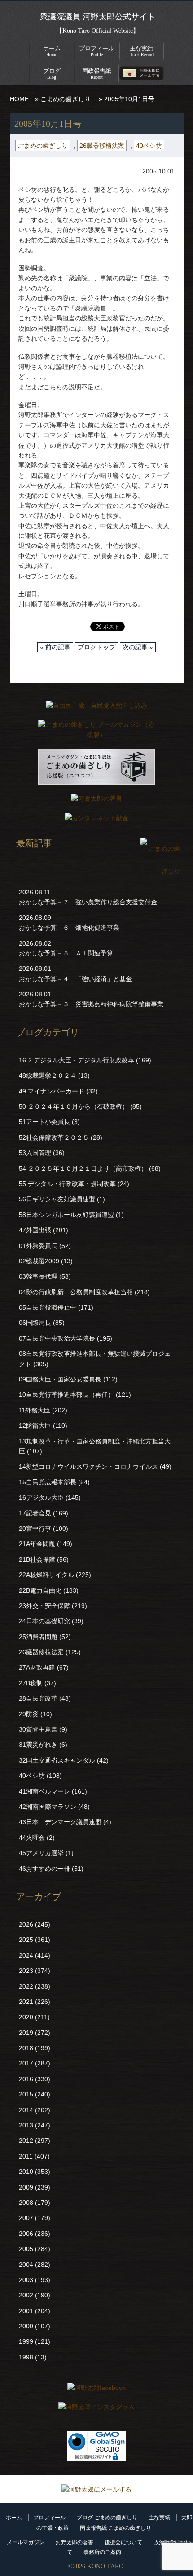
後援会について (123, 2542)
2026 (26, 1924)
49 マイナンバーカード (52, 1091)
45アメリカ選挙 (41, 1853)
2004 (26, 2265)
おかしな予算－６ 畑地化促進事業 (69, 928)
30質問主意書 (38, 1729)
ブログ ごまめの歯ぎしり (107, 2518)
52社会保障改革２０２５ (54, 1137)
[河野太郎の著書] (96, 801)
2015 (26, 2094)
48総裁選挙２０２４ (48, 1075)
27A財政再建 (37, 1667)
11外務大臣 (35, 1410)
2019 (26, 2033)
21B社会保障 (37, 1559)
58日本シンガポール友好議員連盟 (66, 1215)
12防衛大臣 (35, 1426)
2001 (26, 2311)
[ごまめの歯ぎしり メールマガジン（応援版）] (96, 732)
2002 (26, 2295)
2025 (26, 1940)
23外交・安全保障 (44, 1606)
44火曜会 (32, 1838)
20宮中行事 (35, 1528)
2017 (26, 2063)
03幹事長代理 (38, 1276)
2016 (26, 2079)
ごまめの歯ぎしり (66, 99)
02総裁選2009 (39, 1261)
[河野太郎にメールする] (96, 2489)
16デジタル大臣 (41, 1497)
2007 (26, 2218)
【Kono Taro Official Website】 (98, 31)
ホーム (14, 2518)
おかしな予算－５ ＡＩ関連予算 (66, 953)
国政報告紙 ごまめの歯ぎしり (116, 2528)
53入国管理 (35, 1153)
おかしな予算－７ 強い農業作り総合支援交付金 (88, 902)
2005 (26, 2249)
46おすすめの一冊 (44, 1869)
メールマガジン (26, 2542)
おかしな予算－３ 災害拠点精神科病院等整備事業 (91, 1004)
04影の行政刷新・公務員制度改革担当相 (76, 1292)
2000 (26, 2326)
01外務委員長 (38, 1246)
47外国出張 (35, 1230)
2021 (26, 2002)
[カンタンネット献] (96, 820)
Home (52, 51)
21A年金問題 (37, 1544)
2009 (26, 2187)
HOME (19, 99)
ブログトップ (96, 647)
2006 (26, 2234)
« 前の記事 (55, 647)
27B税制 (31, 1683)
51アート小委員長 (44, 1122)
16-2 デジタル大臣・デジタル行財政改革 (77, 1060)
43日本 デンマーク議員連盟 (60, 1822)
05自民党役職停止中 (48, 1307)
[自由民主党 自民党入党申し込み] (96, 708)
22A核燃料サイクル (46, 1575)
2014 (26, 2110)
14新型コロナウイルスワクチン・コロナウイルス (88, 1466)
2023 (26, 1971)
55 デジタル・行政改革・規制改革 (67, 1184)
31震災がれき (38, 1745)
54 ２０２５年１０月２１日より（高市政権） (83, 1168)
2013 (26, 2125)
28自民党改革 (38, 1698)
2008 (26, 2203)
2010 (26, 2172)
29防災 (29, 1714)
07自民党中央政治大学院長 (57, 1338)
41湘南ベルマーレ (44, 1791)
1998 (26, 2357)
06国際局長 (35, 1323)
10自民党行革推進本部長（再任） (66, 1395)
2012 (26, 2141)
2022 (26, 1986)
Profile (96, 51)
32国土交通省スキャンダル (57, 1760)
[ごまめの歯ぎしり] (160, 871)
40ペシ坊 (149, 146)
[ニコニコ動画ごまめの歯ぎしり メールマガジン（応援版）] (96, 769)
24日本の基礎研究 (44, 1621)
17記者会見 (35, 1513)
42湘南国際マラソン (48, 1807)
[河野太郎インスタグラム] (96, 2409)
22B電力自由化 (40, 1590)
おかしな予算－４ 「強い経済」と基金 (75, 979)
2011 (26, 2156)
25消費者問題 (38, 1637)
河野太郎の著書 (75, 2542)
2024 (26, 1955)
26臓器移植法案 (102, 146)
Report (97, 73)
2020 (26, 2017)
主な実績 (159, 2518)
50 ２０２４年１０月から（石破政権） (74, 1106)
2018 (26, 2048)
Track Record (142, 51)
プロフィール (49, 2518)
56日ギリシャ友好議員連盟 (57, 1199)
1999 (26, 2341)
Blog (52, 73)
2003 (26, 2280)
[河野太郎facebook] (96, 2390)
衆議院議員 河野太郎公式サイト (98, 17)
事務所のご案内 (102, 2552)
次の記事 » (138, 647)
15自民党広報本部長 (48, 1482)
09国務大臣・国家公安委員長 (60, 1379)
